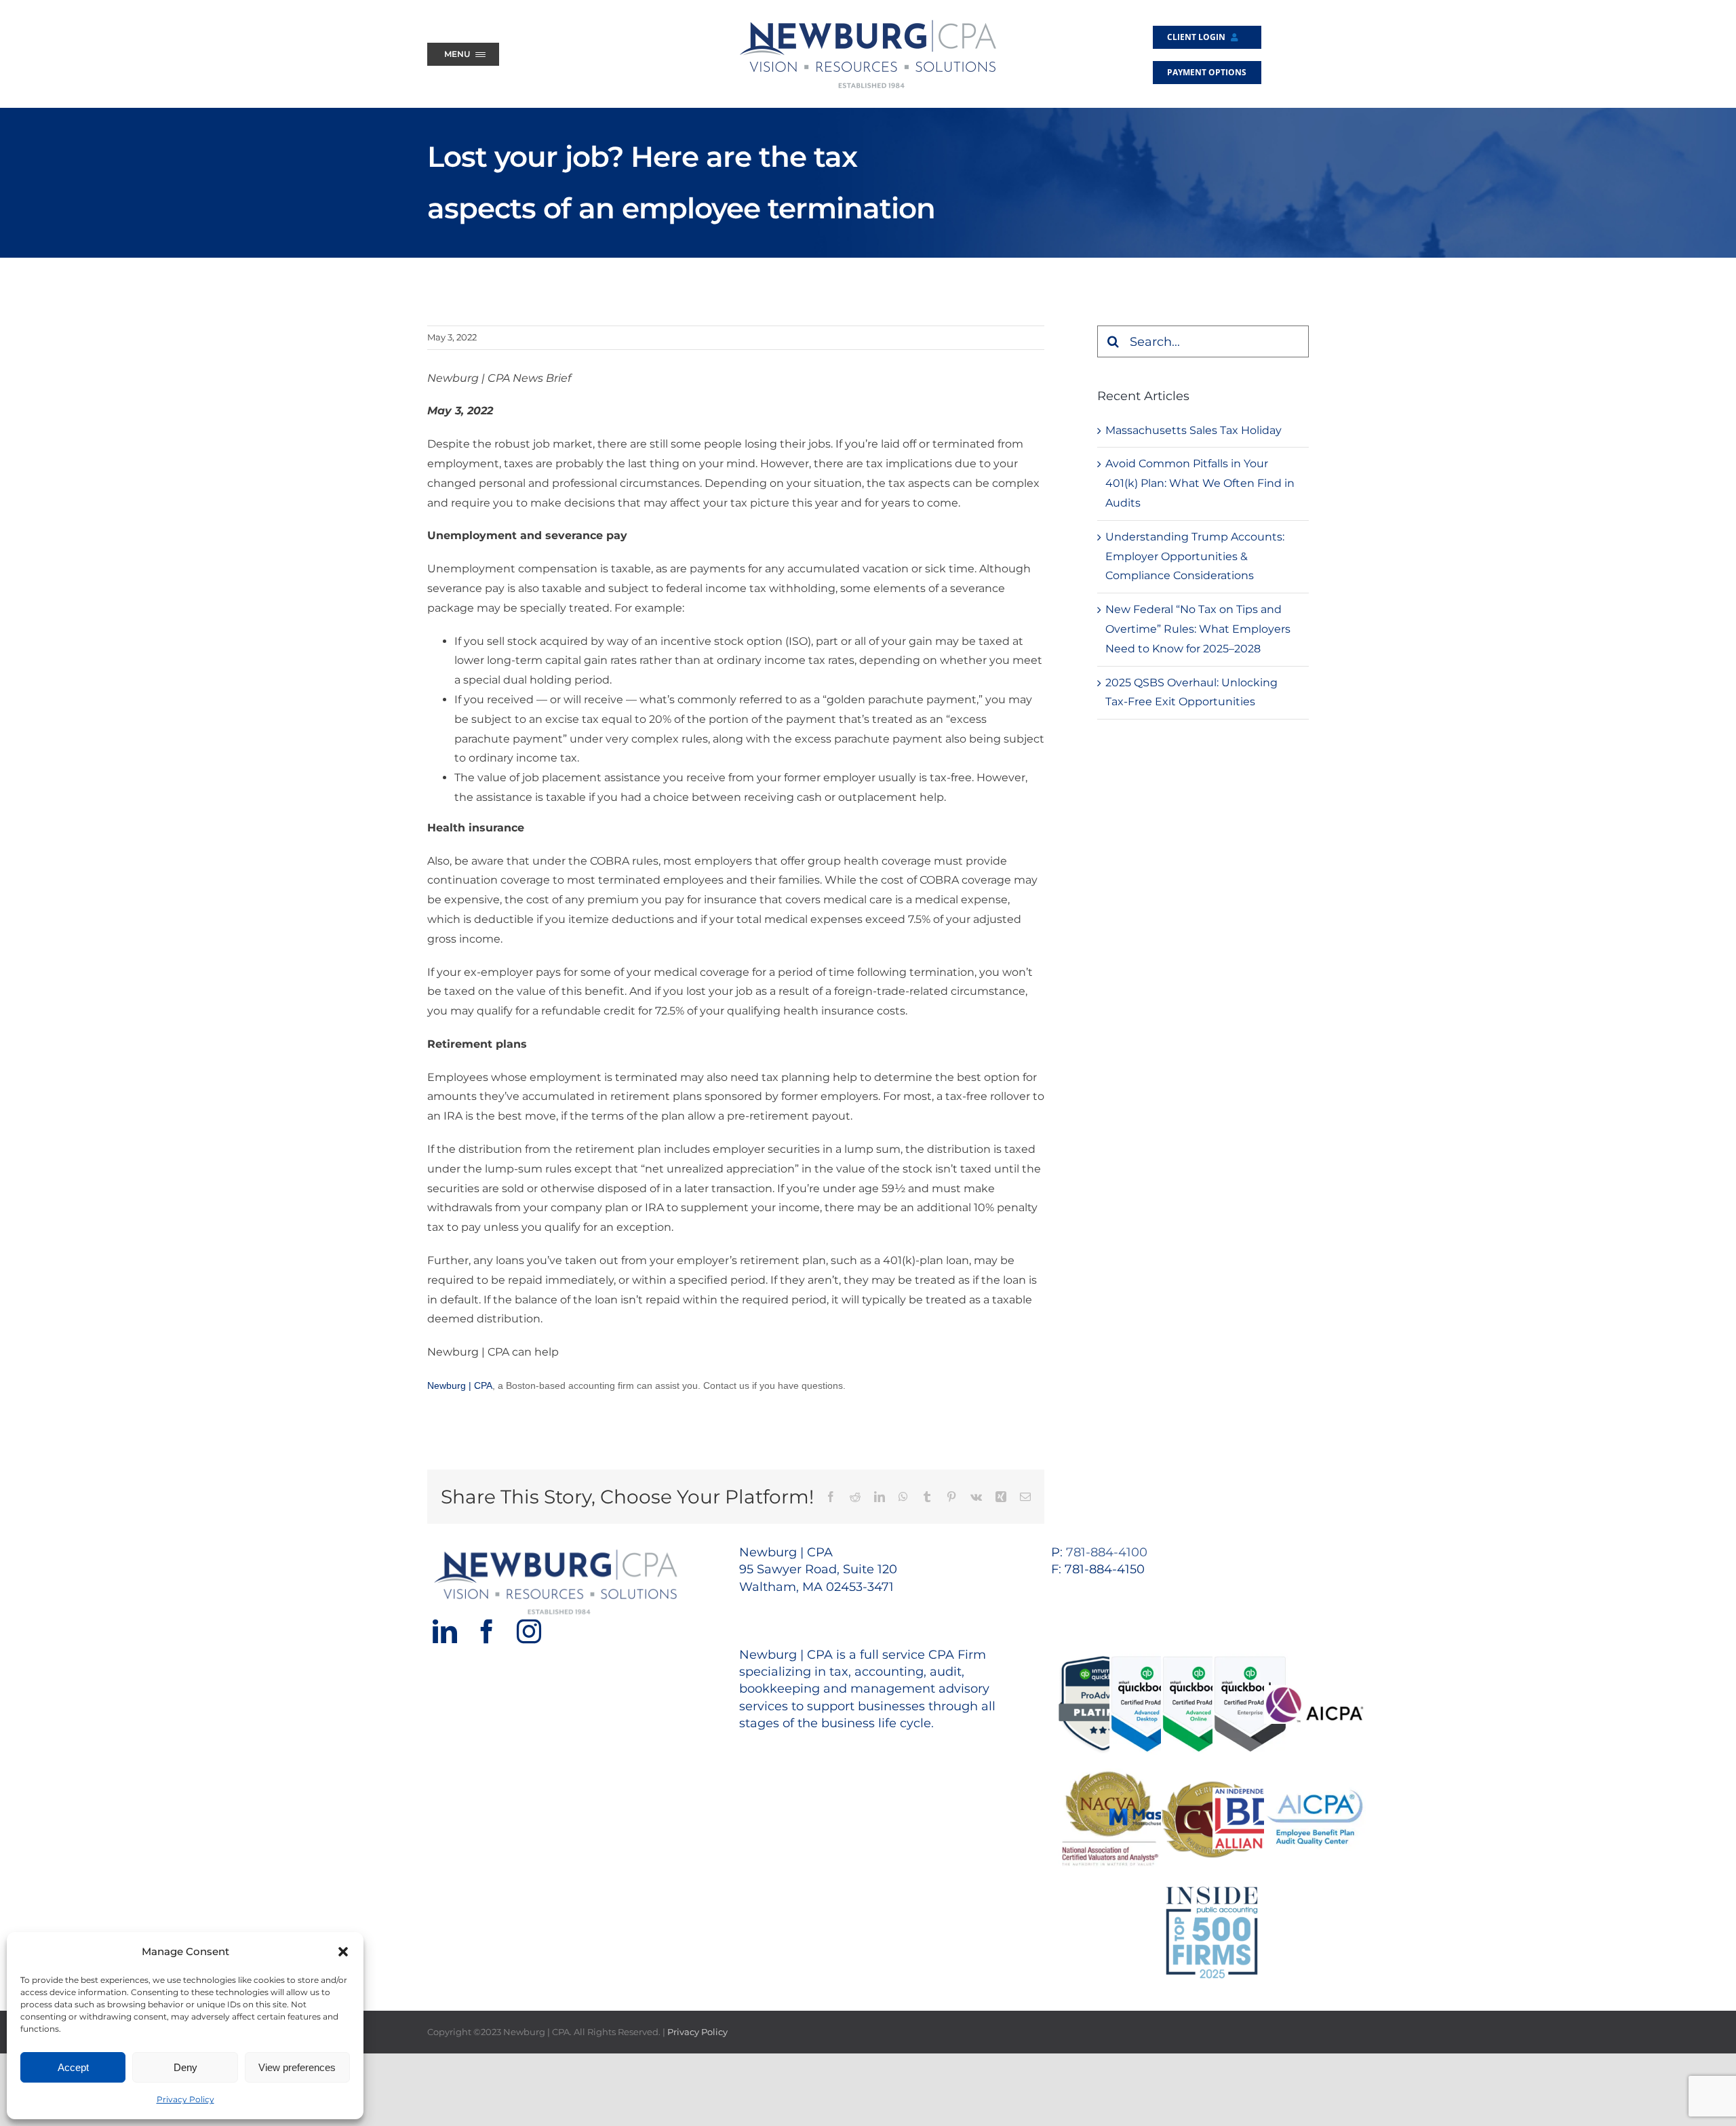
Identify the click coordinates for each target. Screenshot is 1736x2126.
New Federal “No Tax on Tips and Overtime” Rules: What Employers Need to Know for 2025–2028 (1198, 629)
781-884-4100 (1107, 1552)
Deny (185, 2067)
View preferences (297, 2067)
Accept (73, 2067)
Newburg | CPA (460, 1385)
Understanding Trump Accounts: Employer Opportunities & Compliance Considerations (1195, 556)
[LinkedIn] (445, 1632)
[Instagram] (529, 1632)
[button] (343, 1952)
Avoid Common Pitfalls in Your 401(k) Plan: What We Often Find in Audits (1200, 483)
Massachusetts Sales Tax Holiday (1193, 430)
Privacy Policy (185, 2099)
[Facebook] (487, 1632)
